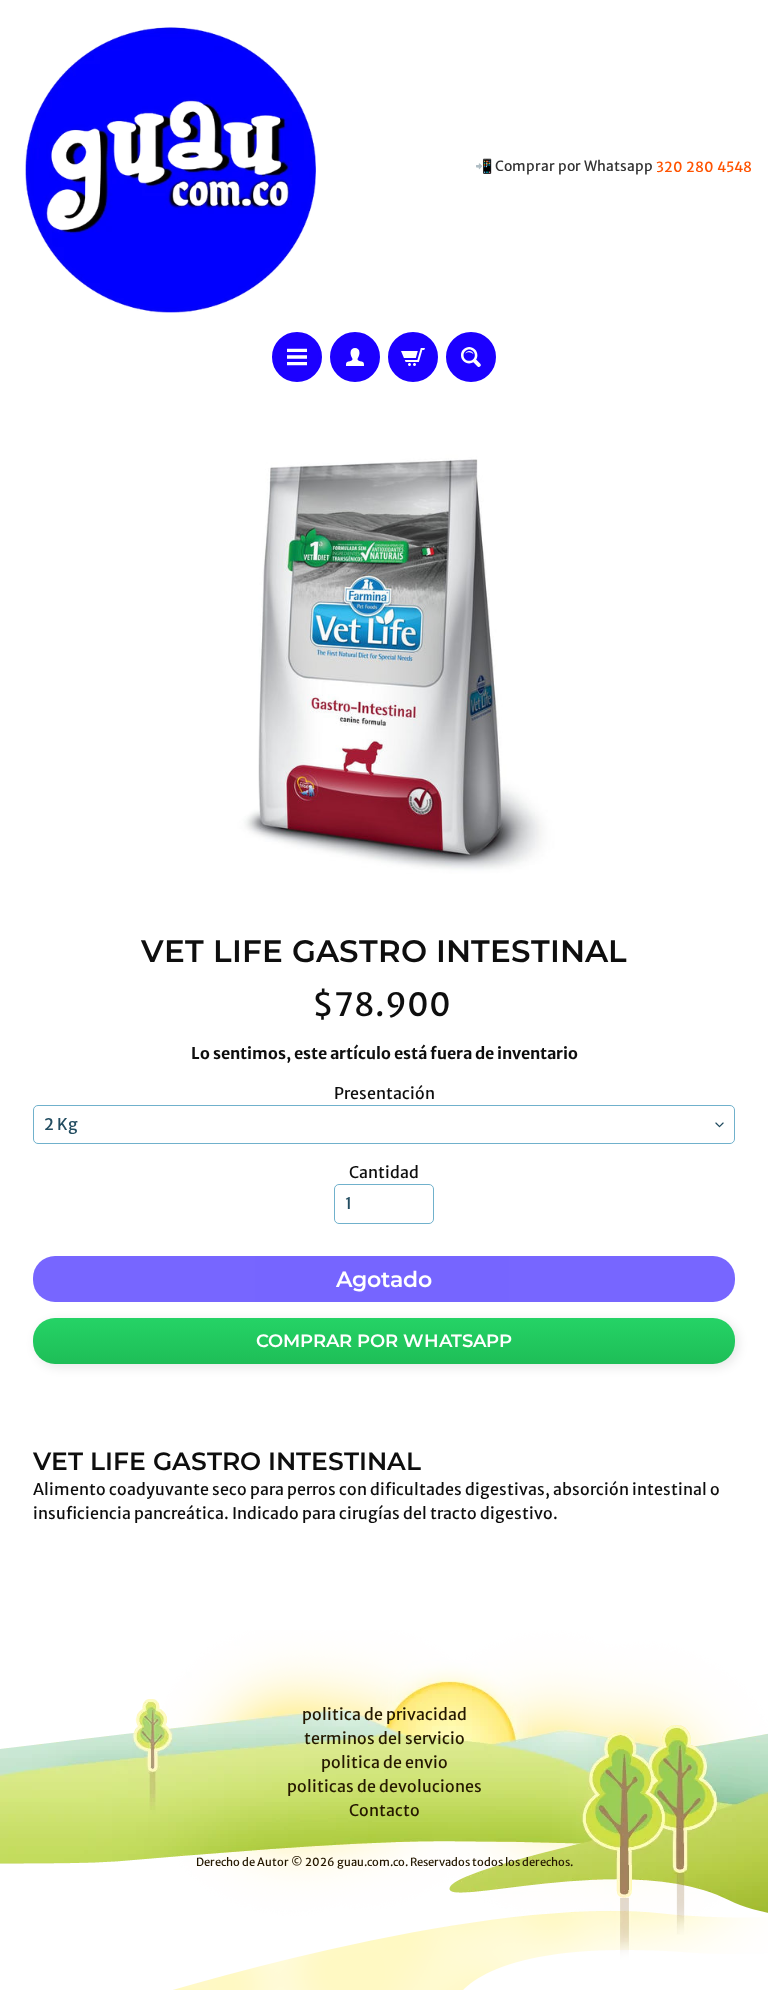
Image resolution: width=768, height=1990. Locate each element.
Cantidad (384, 1172)
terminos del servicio (384, 1738)
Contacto (384, 1810)
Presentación (384, 1093)
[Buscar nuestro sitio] (471, 357)
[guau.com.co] (166, 166)
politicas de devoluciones (384, 1786)
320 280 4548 (704, 167)
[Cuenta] (355, 357)
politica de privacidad (384, 1714)
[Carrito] (413, 357)
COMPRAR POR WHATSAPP (384, 1341)
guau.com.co (371, 1862)
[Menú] (297, 357)
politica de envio (384, 1762)
